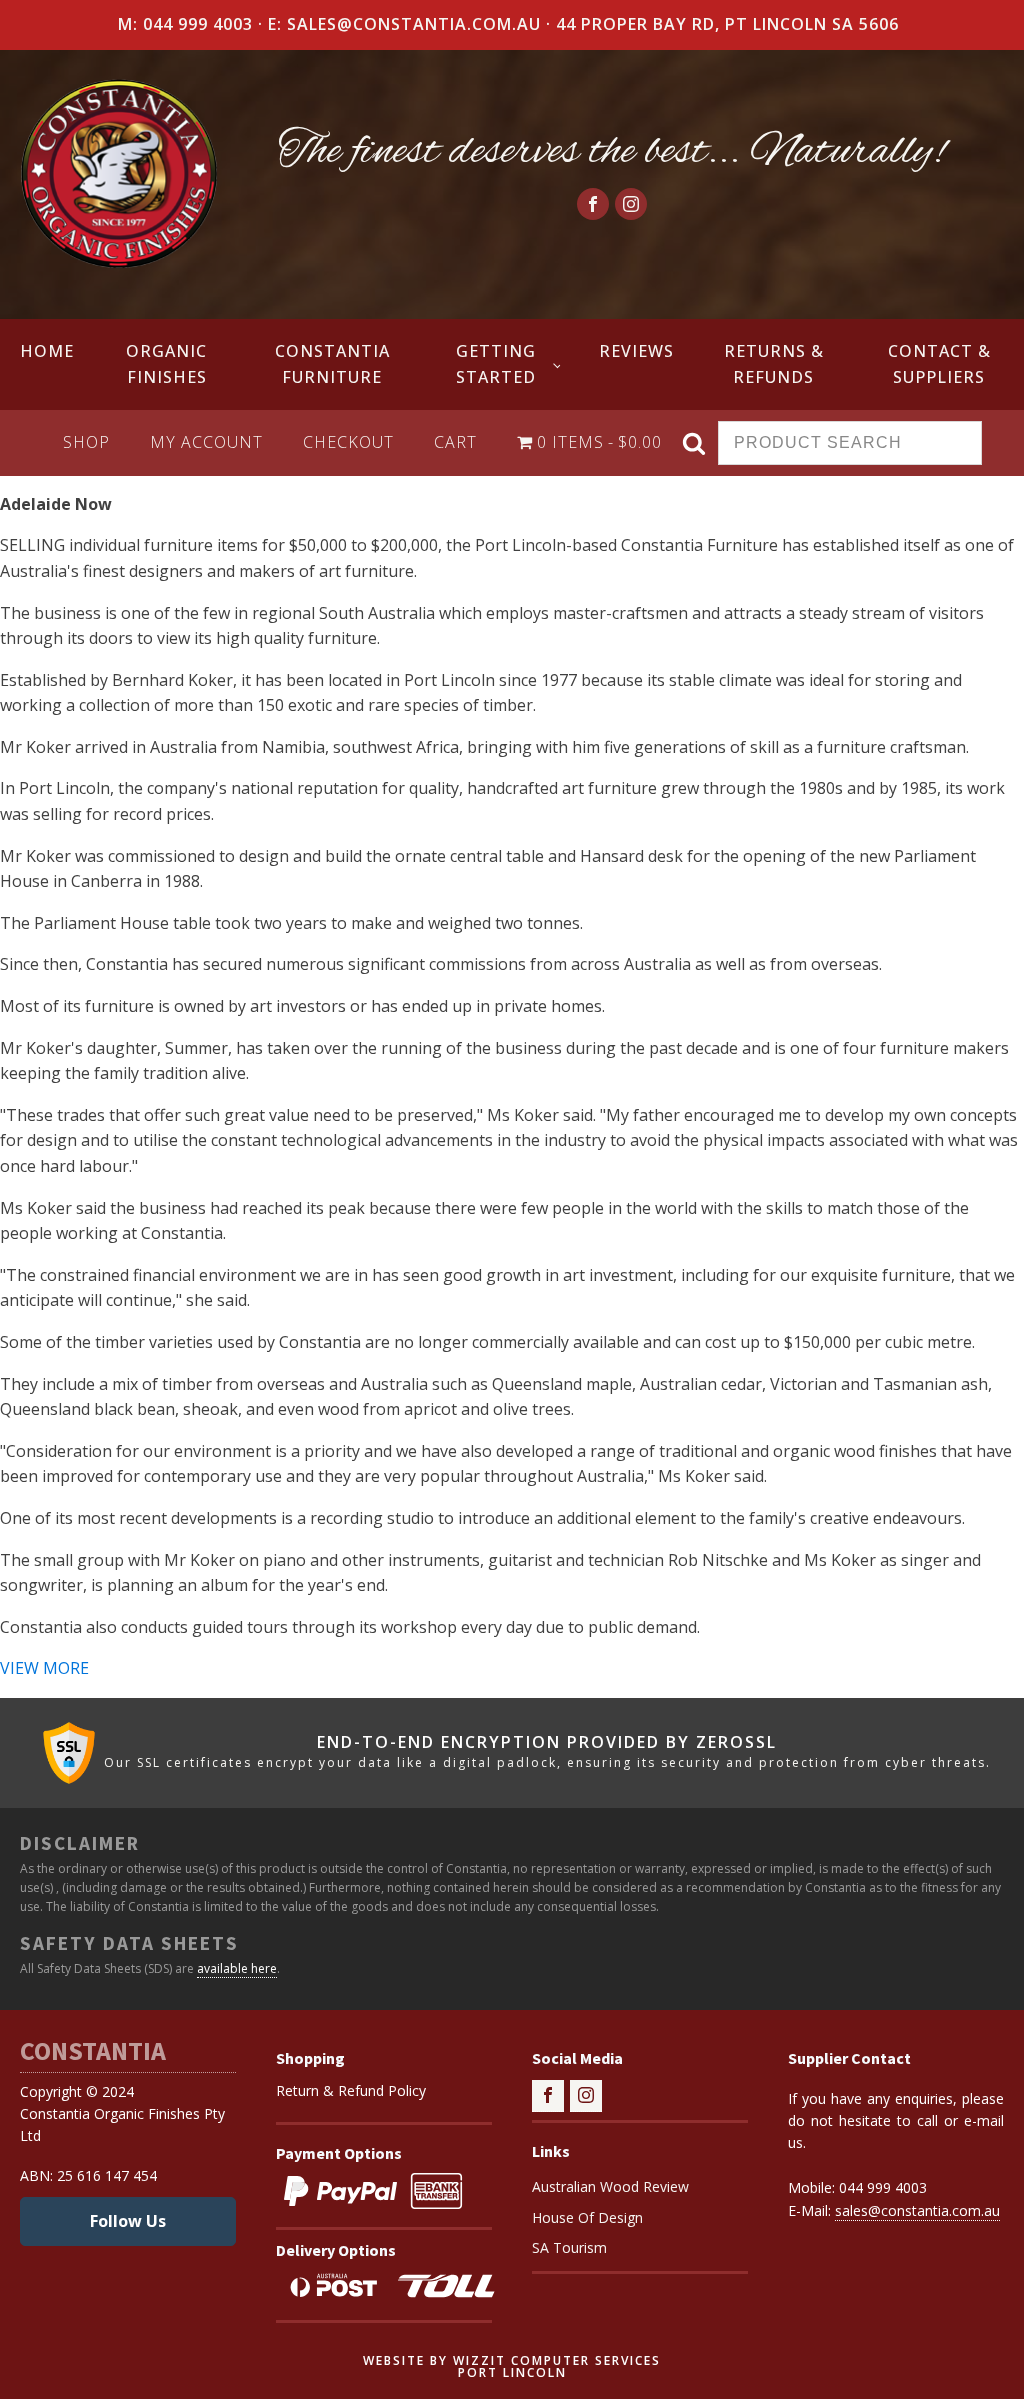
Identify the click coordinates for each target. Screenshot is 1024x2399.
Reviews (636, 351)
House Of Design (587, 2217)
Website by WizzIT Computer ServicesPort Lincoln (512, 2367)
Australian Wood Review (610, 2186)
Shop (86, 442)
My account (206, 442)
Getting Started (496, 364)
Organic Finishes (166, 364)
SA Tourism (569, 2247)
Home (47, 351)
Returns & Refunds (774, 364)
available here (237, 1968)
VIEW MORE (44, 1668)
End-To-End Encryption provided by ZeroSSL (547, 1742)
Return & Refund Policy (351, 2090)
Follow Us (128, 2221)
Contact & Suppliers (939, 364)
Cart (455, 442)
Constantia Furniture (332, 364)
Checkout (348, 442)
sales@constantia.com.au (917, 2210)
